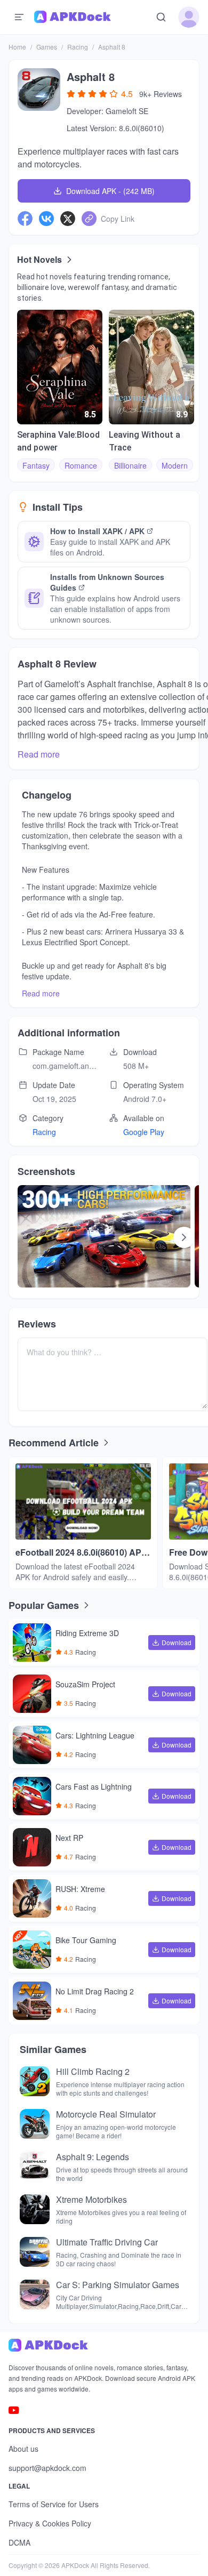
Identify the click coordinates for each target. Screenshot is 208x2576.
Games (47, 47)
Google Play (144, 1132)
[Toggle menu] (19, 17)
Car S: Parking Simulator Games (118, 2285)
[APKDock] (104, 2345)
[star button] (71, 94)
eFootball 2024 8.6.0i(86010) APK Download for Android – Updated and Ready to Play (82, 1552)
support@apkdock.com (47, 2468)
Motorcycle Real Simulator (106, 2114)
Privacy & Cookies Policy (50, 2523)
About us (23, 2449)
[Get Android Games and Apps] (73, 17)
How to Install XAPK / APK (97, 531)
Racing (78, 47)
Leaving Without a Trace (145, 441)
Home (17, 47)
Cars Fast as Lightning (94, 1787)
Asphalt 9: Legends (93, 2157)
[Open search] (161, 17)
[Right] (184, 1237)
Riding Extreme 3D (87, 1633)
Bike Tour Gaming (86, 1941)
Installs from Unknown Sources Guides (107, 582)
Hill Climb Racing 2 (93, 2071)
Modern (175, 465)
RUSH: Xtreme (80, 1889)
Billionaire (130, 465)
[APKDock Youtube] (14, 2410)
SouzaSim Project (85, 1685)
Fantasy (36, 465)
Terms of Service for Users (54, 2504)
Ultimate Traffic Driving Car (107, 2242)
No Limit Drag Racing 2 (95, 1992)
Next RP (69, 1838)
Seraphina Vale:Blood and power (58, 441)
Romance (81, 465)
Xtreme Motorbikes (91, 2199)
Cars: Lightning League (95, 1736)
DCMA (19, 2542)
